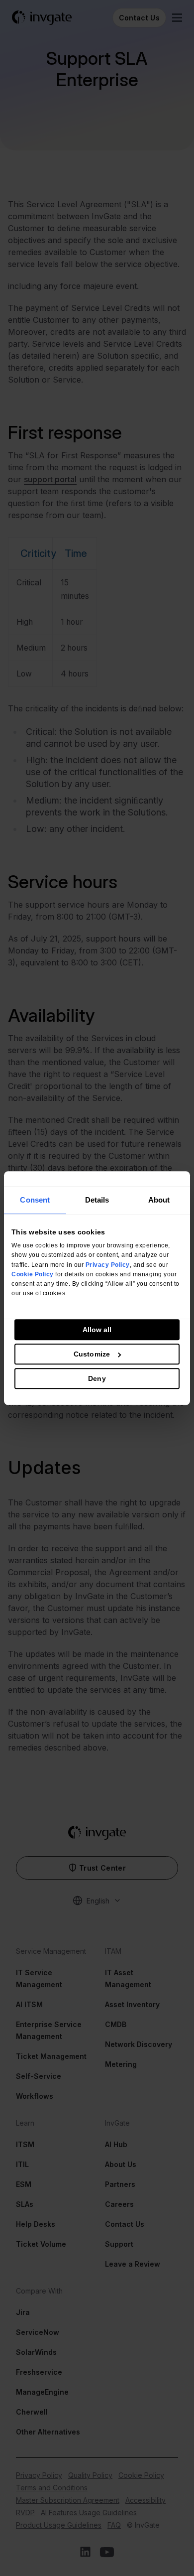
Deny (97, 1378)
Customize (92, 1354)
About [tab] (159, 1200)
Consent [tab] (35, 1200)
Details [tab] (97, 1200)
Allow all (97, 1330)
